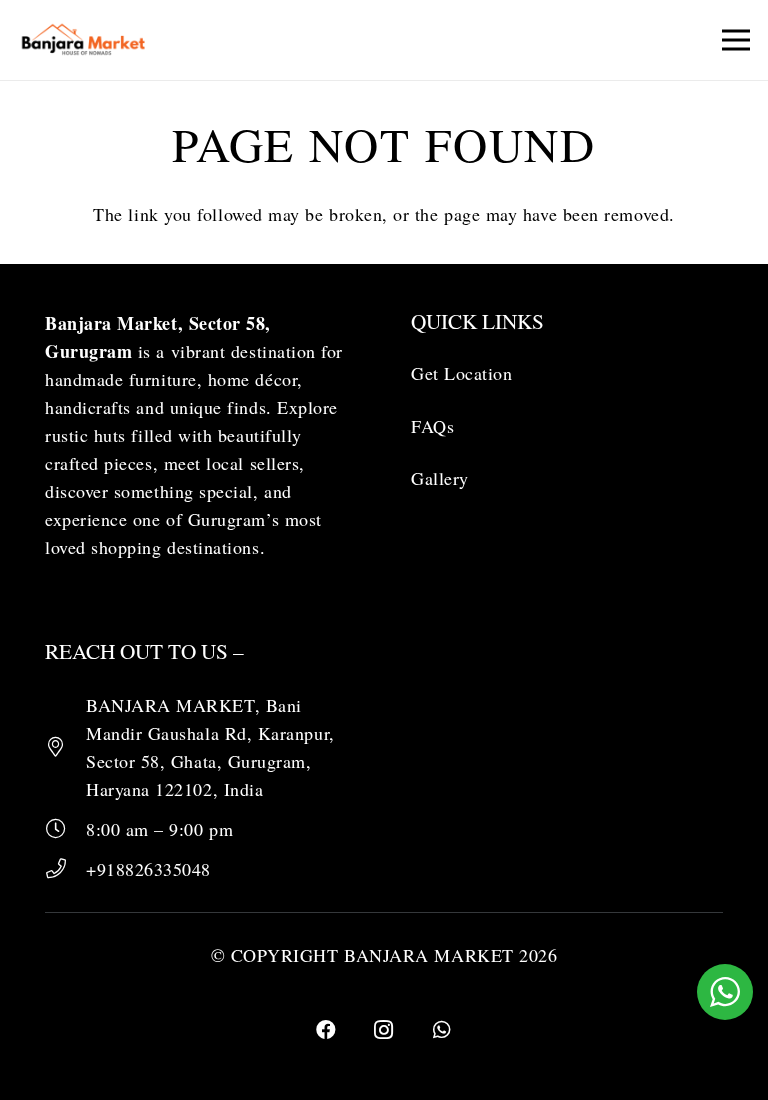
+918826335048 (148, 869)
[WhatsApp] (442, 1030)
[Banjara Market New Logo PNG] (84, 40)
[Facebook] (326, 1030)
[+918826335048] (65, 869)
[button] (736, 40)
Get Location (461, 373)
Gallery (440, 478)
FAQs (432, 426)
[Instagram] (384, 1030)
